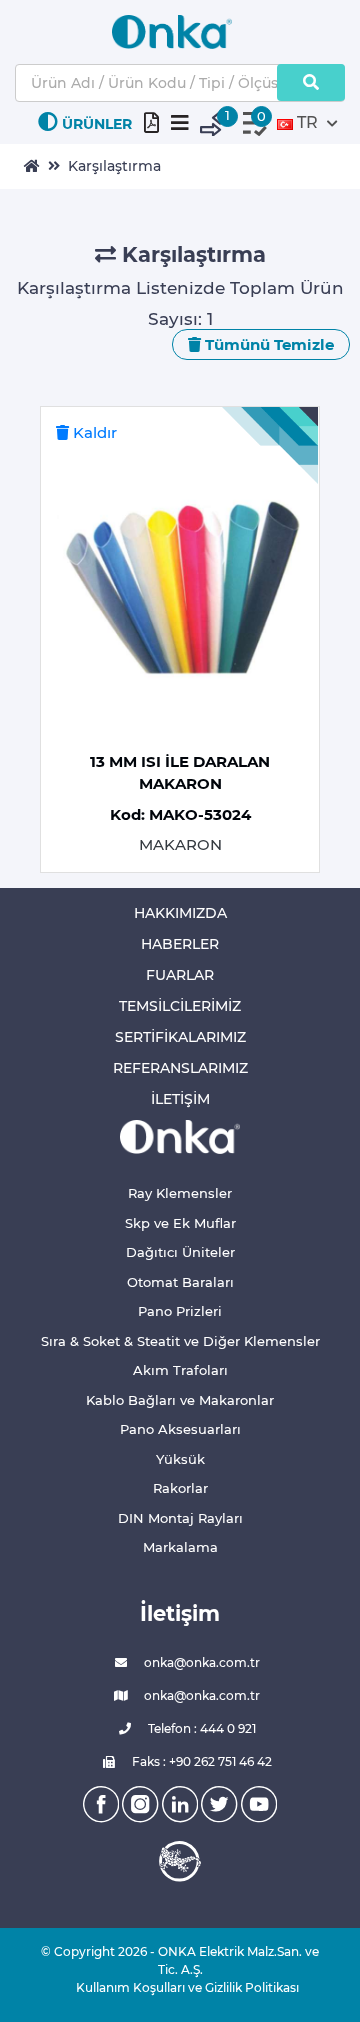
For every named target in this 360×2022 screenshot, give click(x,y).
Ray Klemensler (180, 1193)
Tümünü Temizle (267, 344)
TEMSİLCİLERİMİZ (180, 1006)
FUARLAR (180, 975)
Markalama (180, 1547)
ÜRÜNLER (97, 124)
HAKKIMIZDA (180, 913)
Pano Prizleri (180, 1311)
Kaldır (93, 432)
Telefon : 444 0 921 (200, 1728)
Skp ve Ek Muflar (180, 1223)
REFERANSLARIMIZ (180, 1068)
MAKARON (180, 844)
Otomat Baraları (180, 1282)
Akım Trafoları (180, 1370)
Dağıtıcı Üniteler (180, 1252)
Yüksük (180, 1459)
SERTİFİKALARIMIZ (180, 1037)
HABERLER (180, 944)
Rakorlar (180, 1488)
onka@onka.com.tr (200, 1662)
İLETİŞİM (180, 1099)
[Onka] (180, 1135)
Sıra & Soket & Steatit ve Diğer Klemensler (180, 1341)
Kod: (180, 814)
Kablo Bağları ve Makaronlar (180, 1400)
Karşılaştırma (114, 166)
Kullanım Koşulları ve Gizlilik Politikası (180, 1987)
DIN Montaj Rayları (180, 1518)
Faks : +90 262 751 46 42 (200, 1761)
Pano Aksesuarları (180, 1429)
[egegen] (180, 1861)
